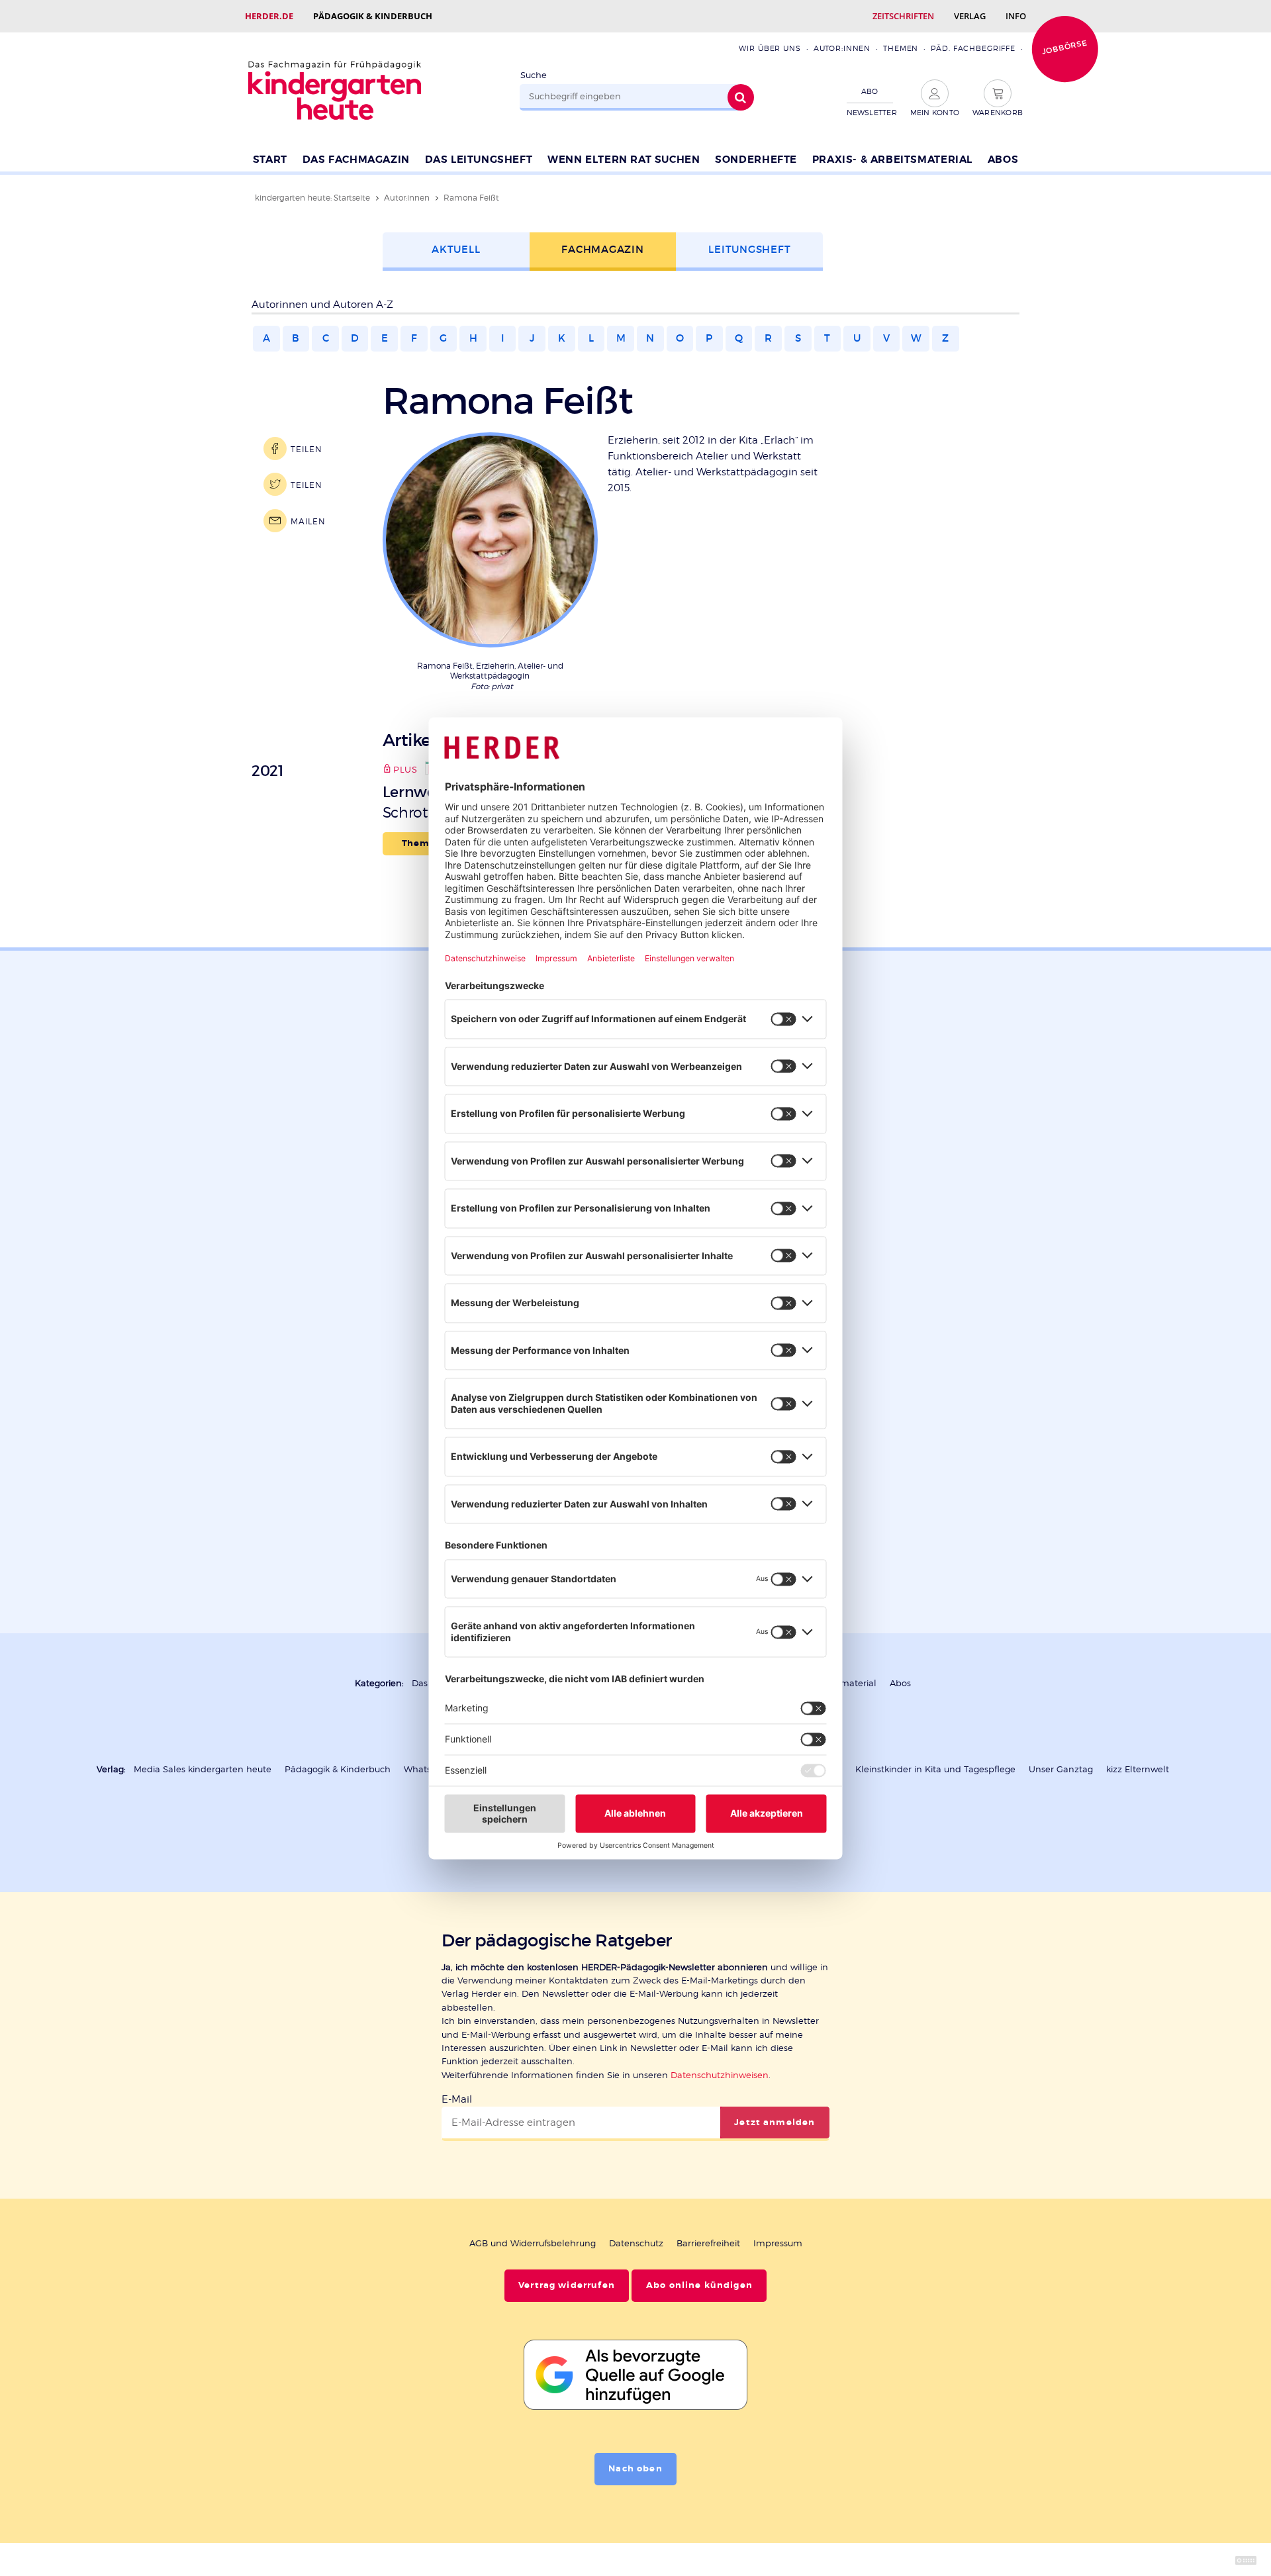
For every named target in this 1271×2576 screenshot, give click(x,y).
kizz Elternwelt (1138, 1769)
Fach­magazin (602, 249)
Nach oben (635, 2469)
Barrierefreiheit (708, 2243)
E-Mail (457, 2099)
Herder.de (269, 16)
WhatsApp (426, 1769)
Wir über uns (770, 48)
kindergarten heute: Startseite (312, 198)
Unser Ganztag (1061, 1769)
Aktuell (456, 249)
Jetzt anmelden (775, 2123)
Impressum (778, 2243)
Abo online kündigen (699, 2285)
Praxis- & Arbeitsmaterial (892, 160)
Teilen (306, 449)
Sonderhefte (756, 160)
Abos (1003, 160)
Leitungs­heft (749, 249)
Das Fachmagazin (356, 160)
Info (1016, 16)
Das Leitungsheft (479, 160)
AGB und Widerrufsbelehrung (533, 2243)
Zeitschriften (903, 16)
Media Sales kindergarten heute (203, 1769)
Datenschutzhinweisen (720, 2075)
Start (270, 160)
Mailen (308, 521)
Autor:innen (842, 48)
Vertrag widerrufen (567, 2285)
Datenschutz (636, 2243)
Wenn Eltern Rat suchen (624, 160)
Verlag (970, 16)
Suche (534, 75)
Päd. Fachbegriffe (973, 48)
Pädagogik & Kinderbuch (373, 16)
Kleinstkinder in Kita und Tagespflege (935, 1769)
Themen (901, 48)
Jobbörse (1064, 47)
